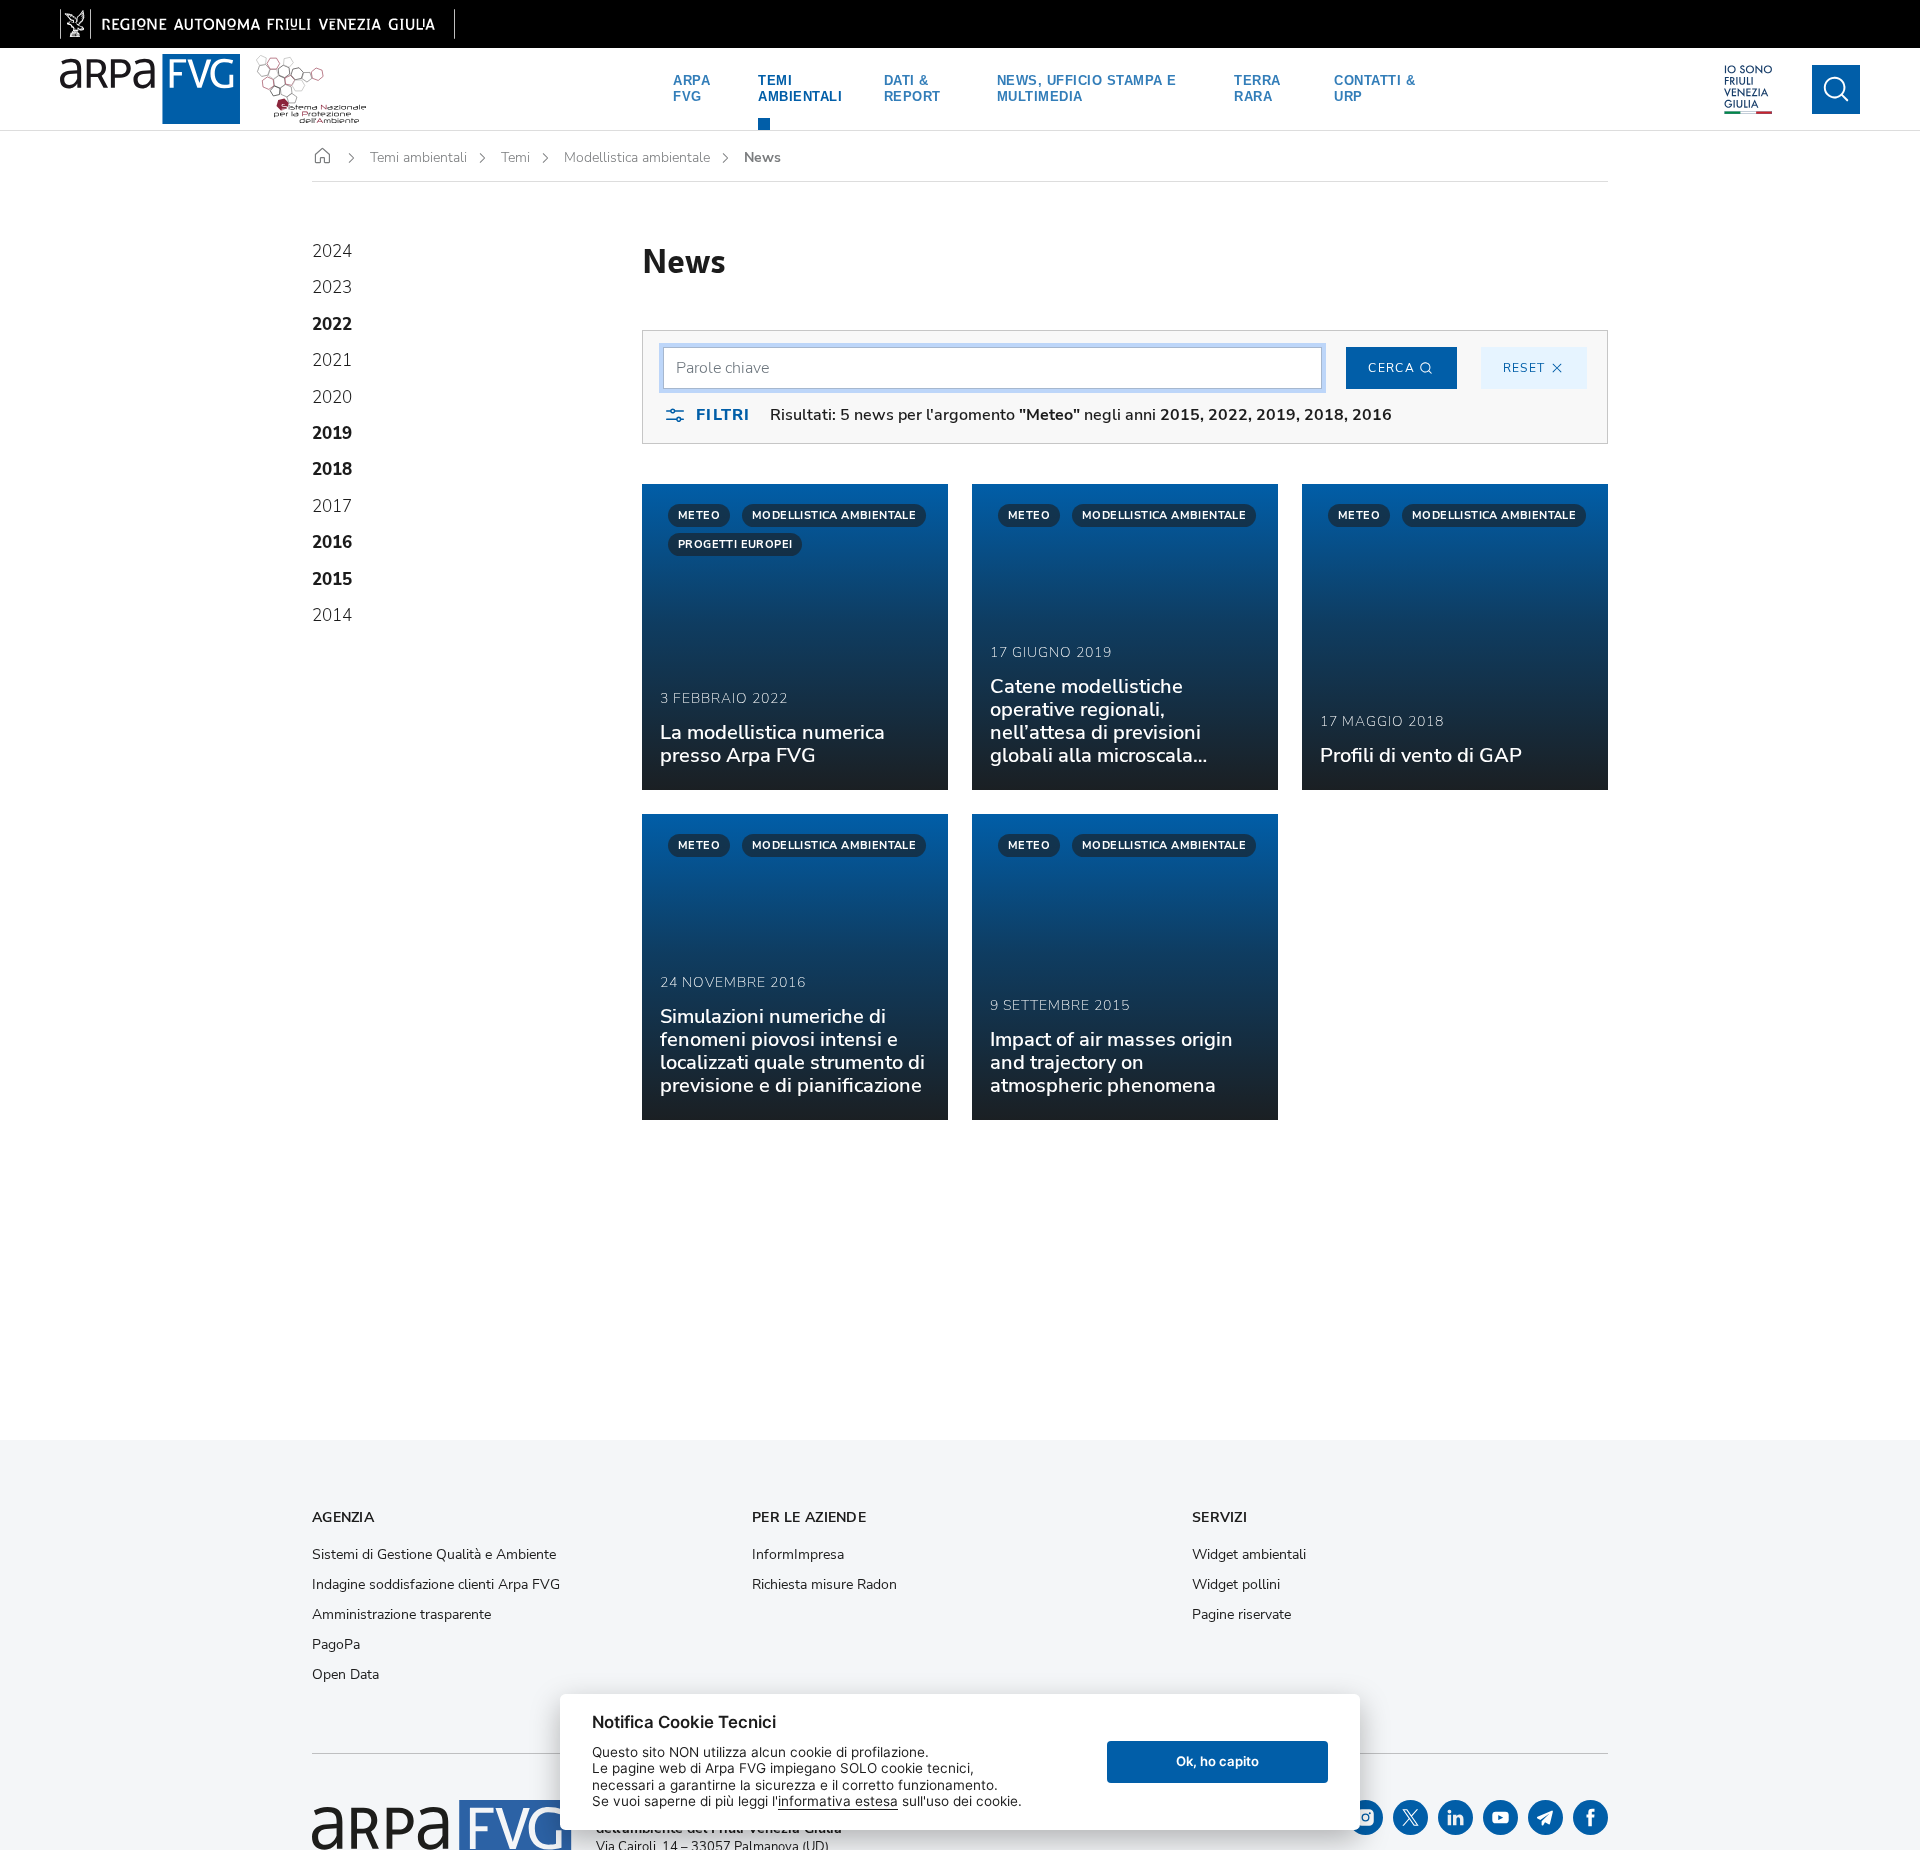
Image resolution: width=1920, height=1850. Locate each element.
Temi (515, 158)
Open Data (345, 1675)
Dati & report (912, 88)
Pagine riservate (1241, 1615)
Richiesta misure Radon (824, 1585)
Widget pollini (1236, 1585)
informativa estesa (838, 1801)
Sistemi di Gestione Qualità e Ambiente (434, 1555)
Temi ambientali (800, 88)
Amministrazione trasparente (401, 1615)
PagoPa (336, 1645)
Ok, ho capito (1217, 1761)
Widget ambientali (1249, 1555)
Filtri (723, 415)
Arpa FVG (691, 88)
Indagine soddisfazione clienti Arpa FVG (436, 1585)
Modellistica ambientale (637, 158)
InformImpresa (798, 1555)
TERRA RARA (1257, 88)
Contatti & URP (1374, 88)
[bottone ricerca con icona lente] (1836, 89)
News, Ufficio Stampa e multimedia (1087, 88)
